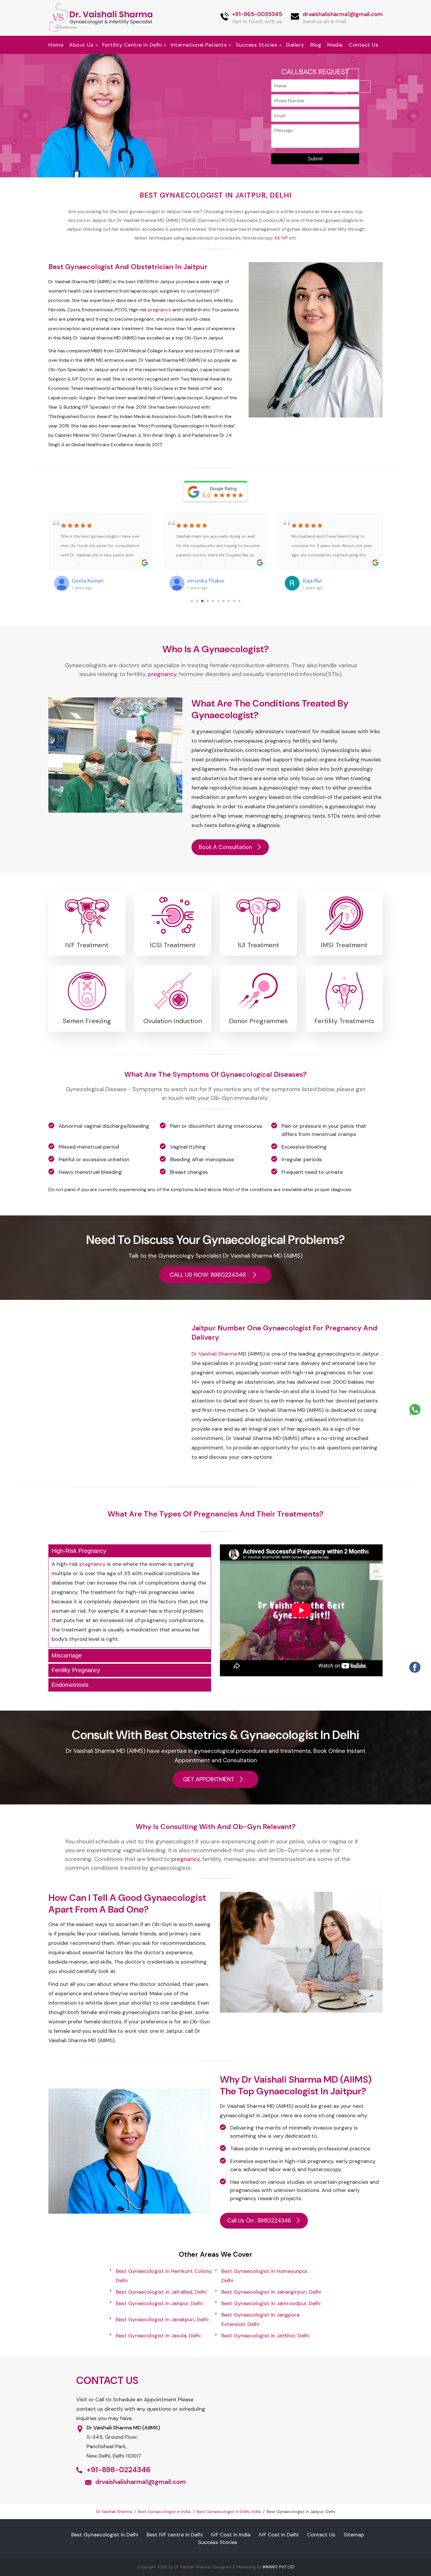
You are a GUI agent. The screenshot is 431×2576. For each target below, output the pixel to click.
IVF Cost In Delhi (279, 2535)
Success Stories (257, 45)
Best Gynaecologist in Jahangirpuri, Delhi (271, 2292)
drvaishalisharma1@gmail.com (343, 14)
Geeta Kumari (88, 580)
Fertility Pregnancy (76, 1670)
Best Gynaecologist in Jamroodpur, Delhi (271, 2303)
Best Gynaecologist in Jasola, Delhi (158, 2336)
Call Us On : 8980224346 (259, 2221)
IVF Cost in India (231, 2535)
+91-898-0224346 (118, 2470)
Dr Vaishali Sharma (214, 1354)
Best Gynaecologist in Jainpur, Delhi (159, 2303)
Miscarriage (67, 1655)
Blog (316, 45)
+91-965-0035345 (257, 14)
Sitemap (354, 2535)
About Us (81, 45)
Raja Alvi (312, 580)
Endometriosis (70, 1685)
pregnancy (160, 310)
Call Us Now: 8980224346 (209, 1275)
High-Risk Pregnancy (79, 1551)
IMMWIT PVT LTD (279, 2567)
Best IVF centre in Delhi (175, 2535)
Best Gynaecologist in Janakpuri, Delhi (162, 2319)
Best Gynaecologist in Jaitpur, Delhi (216, 195)
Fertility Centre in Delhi (132, 45)
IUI (277, 238)
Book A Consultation (225, 847)
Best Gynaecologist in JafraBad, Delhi (161, 2292)
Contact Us (363, 45)
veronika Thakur (206, 580)
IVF (285, 238)
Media (335, 45)
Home (56, 45)
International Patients (199, 45)
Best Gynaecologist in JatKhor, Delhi (265, 2336)
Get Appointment (209, 1779)
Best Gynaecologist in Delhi (105, 2535)
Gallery (295, 45)
